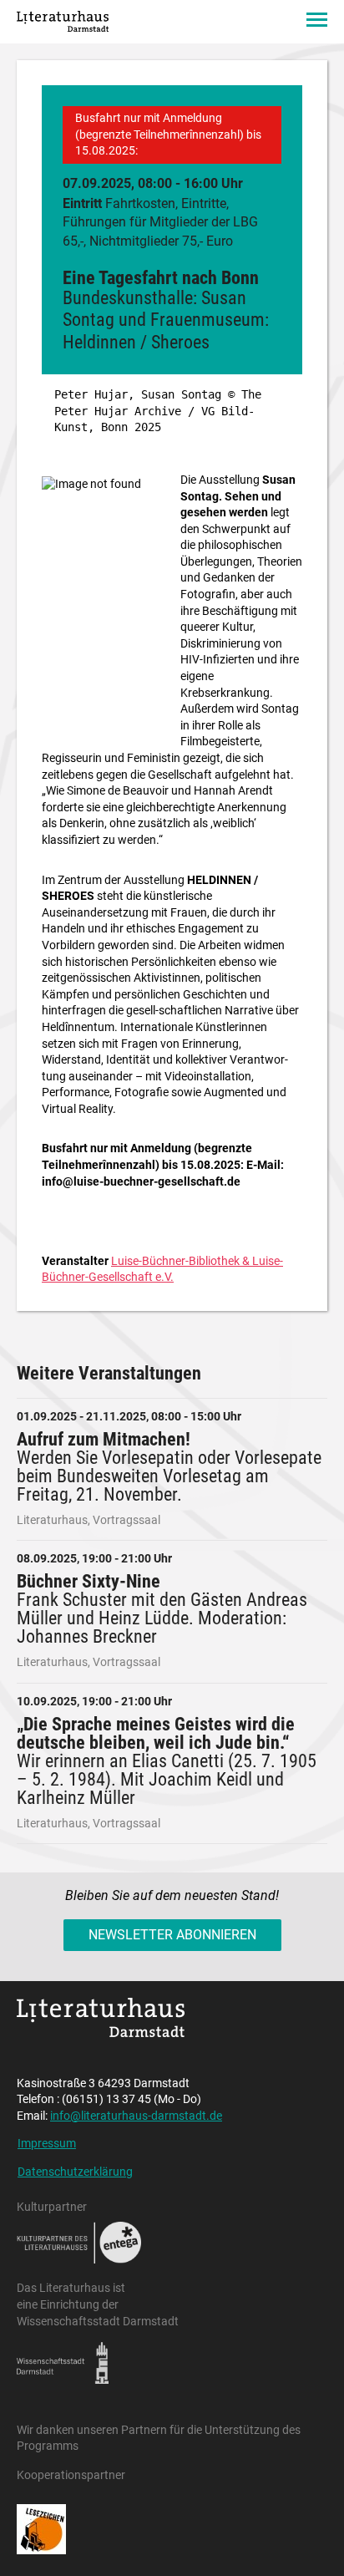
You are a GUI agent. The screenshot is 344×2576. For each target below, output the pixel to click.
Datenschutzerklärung (75, 2172)
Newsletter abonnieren (172, 1935)
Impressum (47, 2143)
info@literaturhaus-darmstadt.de (136, 2116)
